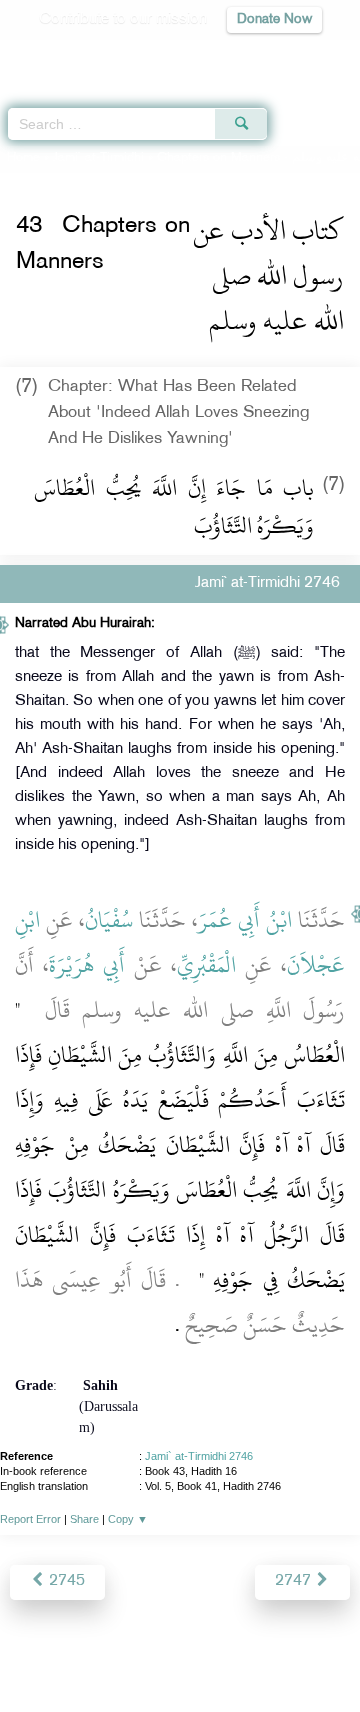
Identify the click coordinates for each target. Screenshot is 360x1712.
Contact (305, 1653)
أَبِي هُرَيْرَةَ (87, 965)
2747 (295, 1581)
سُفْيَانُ (109, 920)
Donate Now (274, 19)
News (92, 1653)
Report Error (30, 1519)
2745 (65, 1581)
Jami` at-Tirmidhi (98, 158)
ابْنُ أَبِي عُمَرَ (245, 920)
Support (151, 1653)
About (41, 1653)
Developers (229, 1653)
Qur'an (65, 55)
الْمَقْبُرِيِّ (206, 965)
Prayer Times (221, 55)
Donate (180, 1677)
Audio (301, 55)
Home (23, 158)
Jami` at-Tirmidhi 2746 (199, 1456)
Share (84, 1519)
